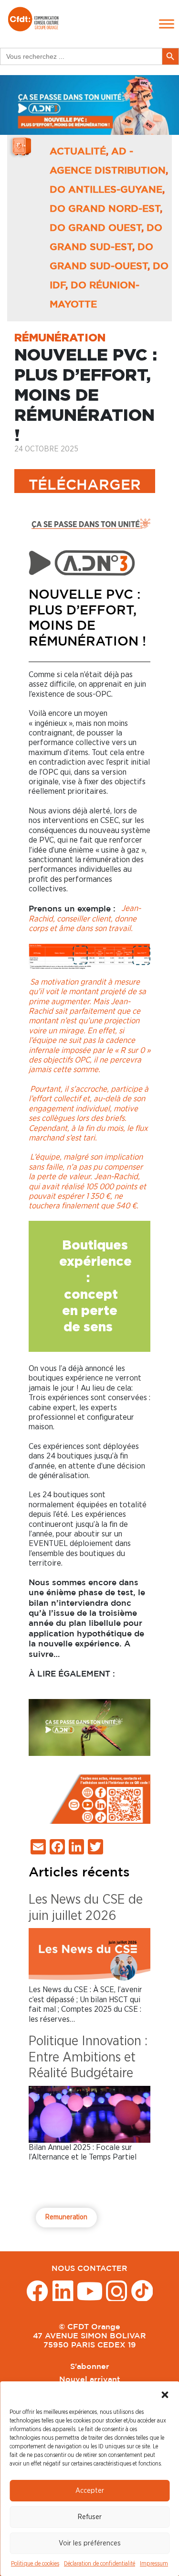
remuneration (66, 2217)
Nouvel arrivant (90, 2380)
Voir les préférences (90, 2543)
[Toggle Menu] (167, 24)
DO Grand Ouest (95, 228)
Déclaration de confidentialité (100, 2564)
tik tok (142, 2290)
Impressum (154, 2564)
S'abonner (90, 2367)
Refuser (90, 2517)
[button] (165, 2393)
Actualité (78, 152)
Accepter (90, 2491)
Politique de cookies (35, 2564)
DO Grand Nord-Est (105, 209)
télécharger (85, 486)
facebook (37, 2290)
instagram (117, 2290)
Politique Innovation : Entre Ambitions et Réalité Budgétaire (88, 2057)
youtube (90, 2290)
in (63, 2290)
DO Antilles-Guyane (106, 190)
